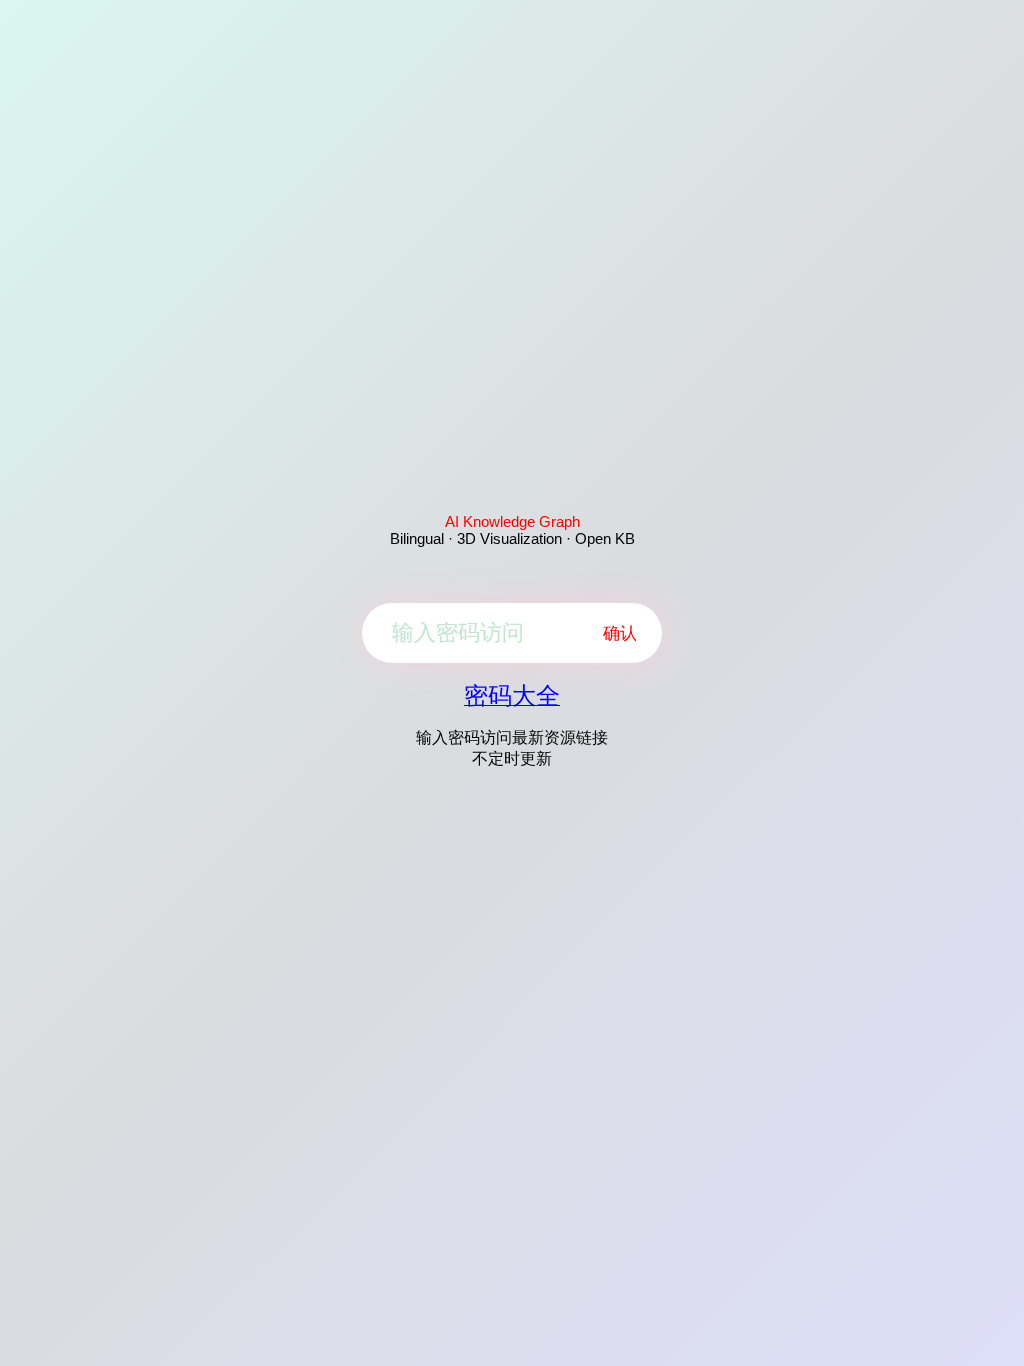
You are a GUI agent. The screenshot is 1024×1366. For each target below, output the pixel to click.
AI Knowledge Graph (512, 521)
